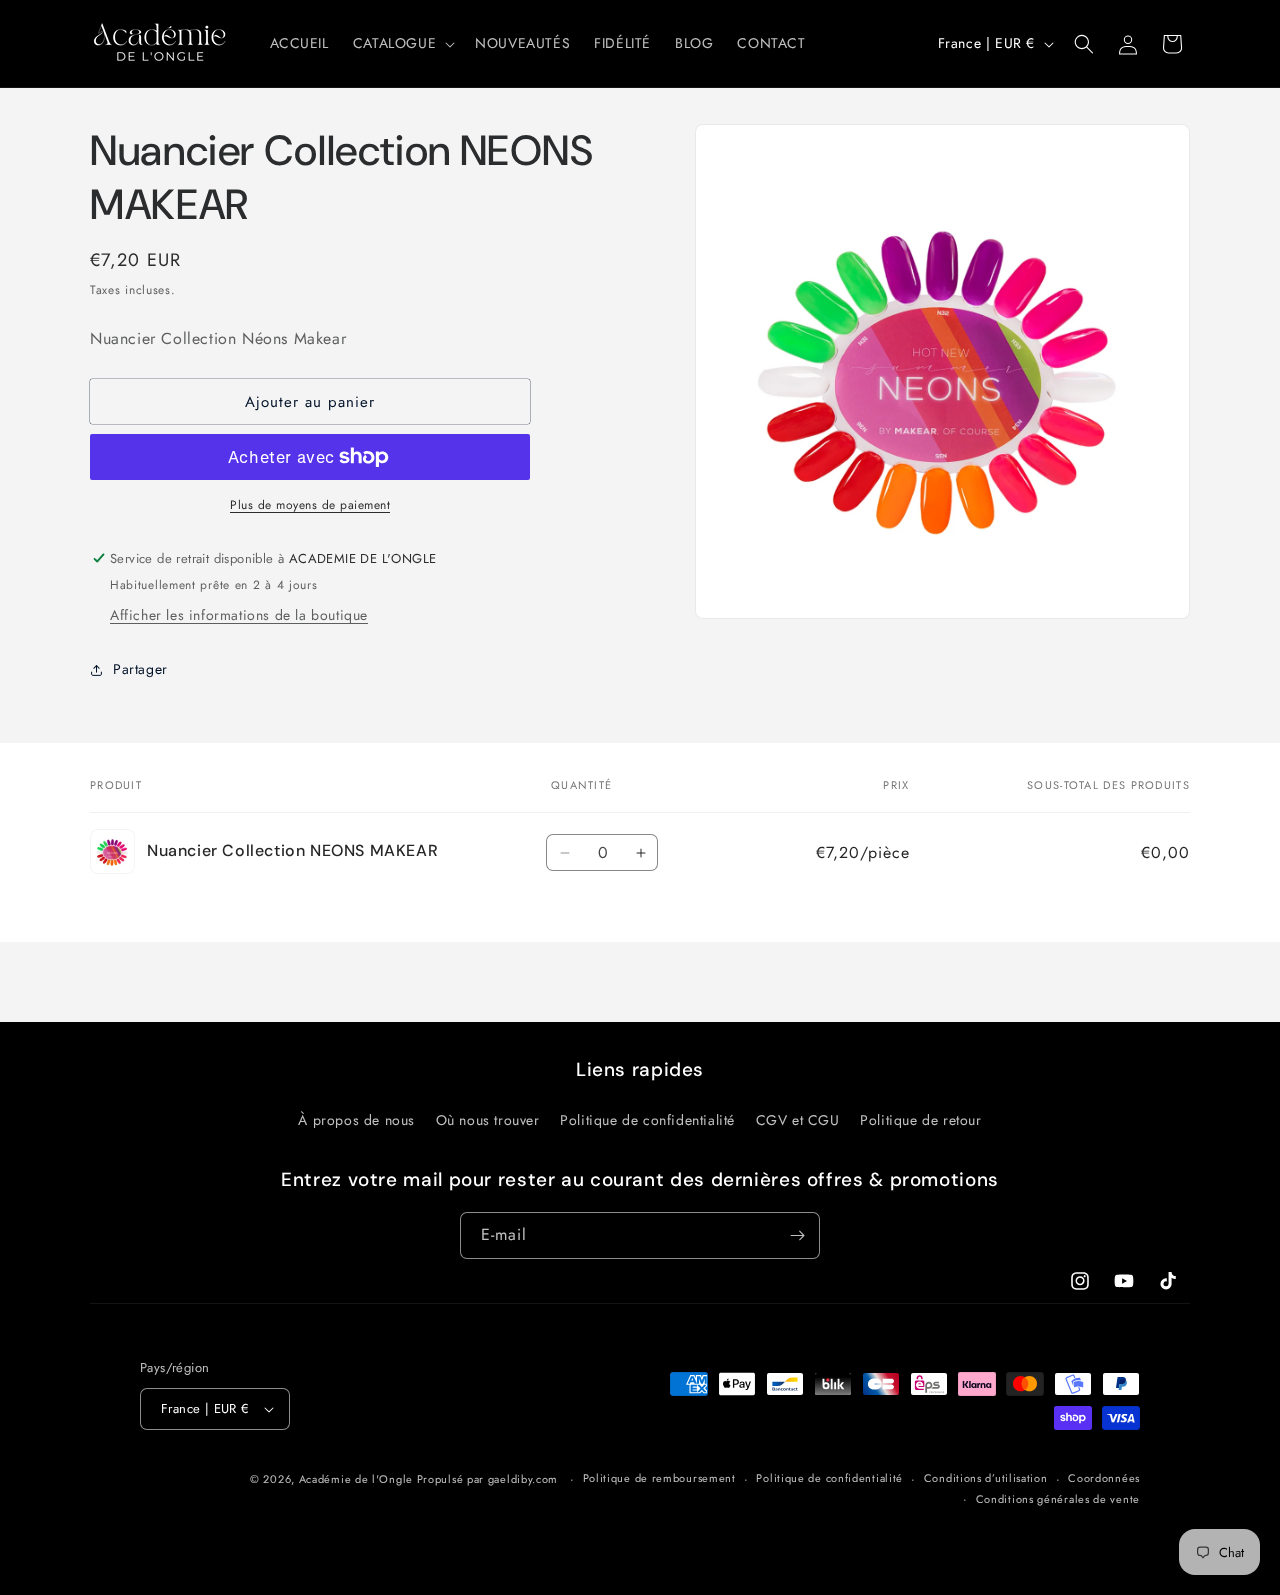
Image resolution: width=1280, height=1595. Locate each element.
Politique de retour (920, 1120)
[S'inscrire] (797, 1235)
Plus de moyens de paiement (310, 505)
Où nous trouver (488, 1120)
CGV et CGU (798, 1120)
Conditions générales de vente (1058, 1499)
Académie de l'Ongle (356, 1479)
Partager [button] (140, 669)
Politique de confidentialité (647, 1120)
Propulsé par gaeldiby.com (485, 1479)
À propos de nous (356, 1120)
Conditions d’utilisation (986, 1478)
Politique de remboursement (659, 1478)
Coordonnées (1104, 1478)
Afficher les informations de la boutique (239, 615)
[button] (402, 43)
